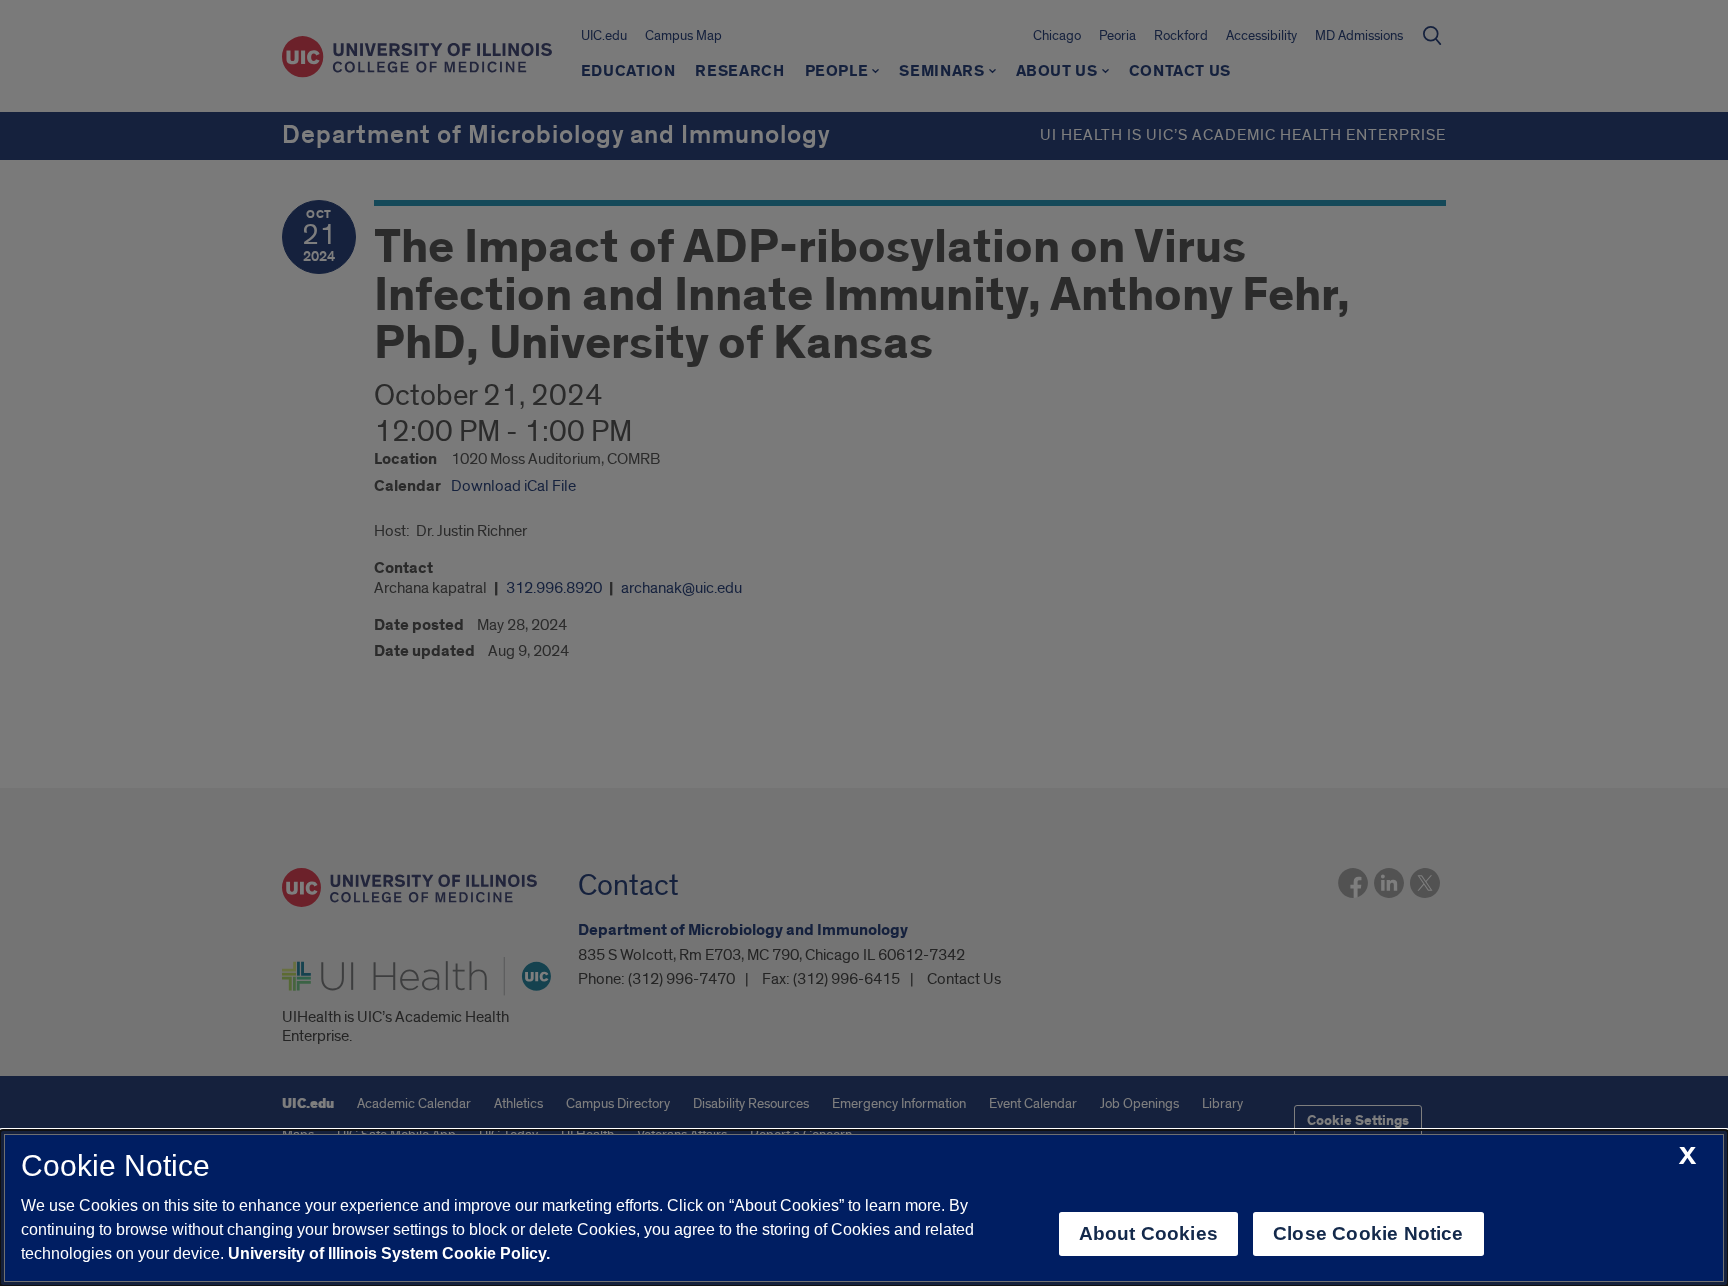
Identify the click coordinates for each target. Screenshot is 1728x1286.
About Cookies (1148, 1233)
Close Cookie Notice (1368, 1233)
